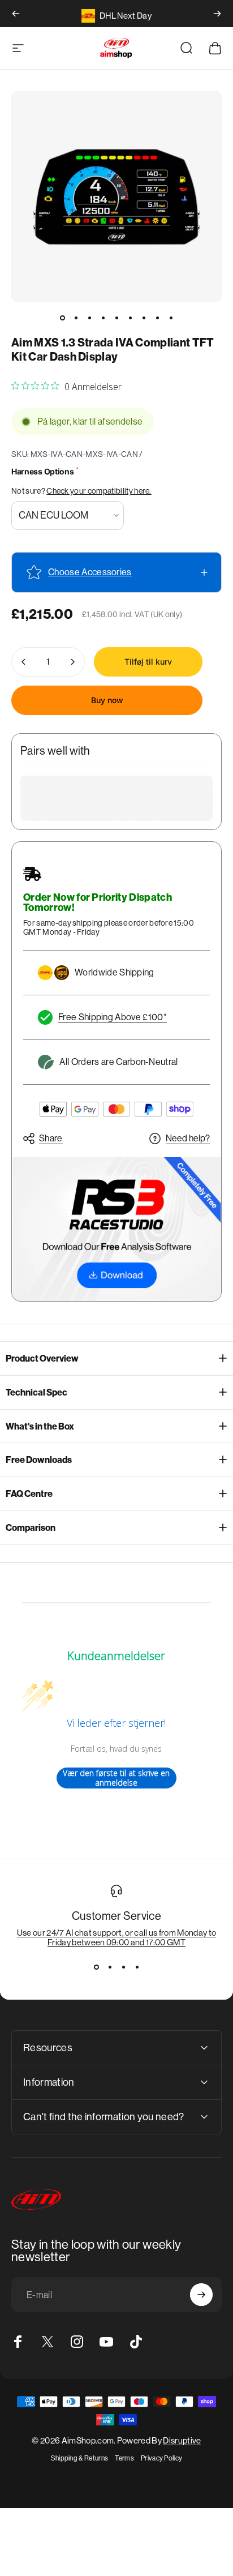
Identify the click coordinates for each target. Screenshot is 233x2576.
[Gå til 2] (76, 318)
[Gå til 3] (89, 318)
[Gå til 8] (157, 318)
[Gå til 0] (62, 318)
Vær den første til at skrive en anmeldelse (116, 1778)
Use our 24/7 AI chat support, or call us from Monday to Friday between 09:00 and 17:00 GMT (117, 1937)
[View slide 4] (137, 1967)
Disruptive (182, 2440)
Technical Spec (36, 1392)
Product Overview (42, 1358)
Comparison (31, 1528)
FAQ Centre (29, 1494)
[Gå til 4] (103, 318)
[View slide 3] (123, 1967)
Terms (124, 2458)
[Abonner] (201, 2295)
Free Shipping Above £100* (113, 1017)
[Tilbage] (16, 14)
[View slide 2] (110, 1967)
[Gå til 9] (171, 318)
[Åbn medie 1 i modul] (116, 196)
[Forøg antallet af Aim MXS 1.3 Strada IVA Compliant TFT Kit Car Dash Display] (72, 662)
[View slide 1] (96, 1967)
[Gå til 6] (130, 318)
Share (51, 1138)
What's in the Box (40, 1426)
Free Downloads (39, 1460)
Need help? (188, 1138)
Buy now (107, 700)
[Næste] (217, 14)
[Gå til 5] (116, 318)
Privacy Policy (161, 2458)
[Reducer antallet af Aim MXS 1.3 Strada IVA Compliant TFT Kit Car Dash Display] (24, 662)
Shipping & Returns (80, 2458)
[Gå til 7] (144, 318)
